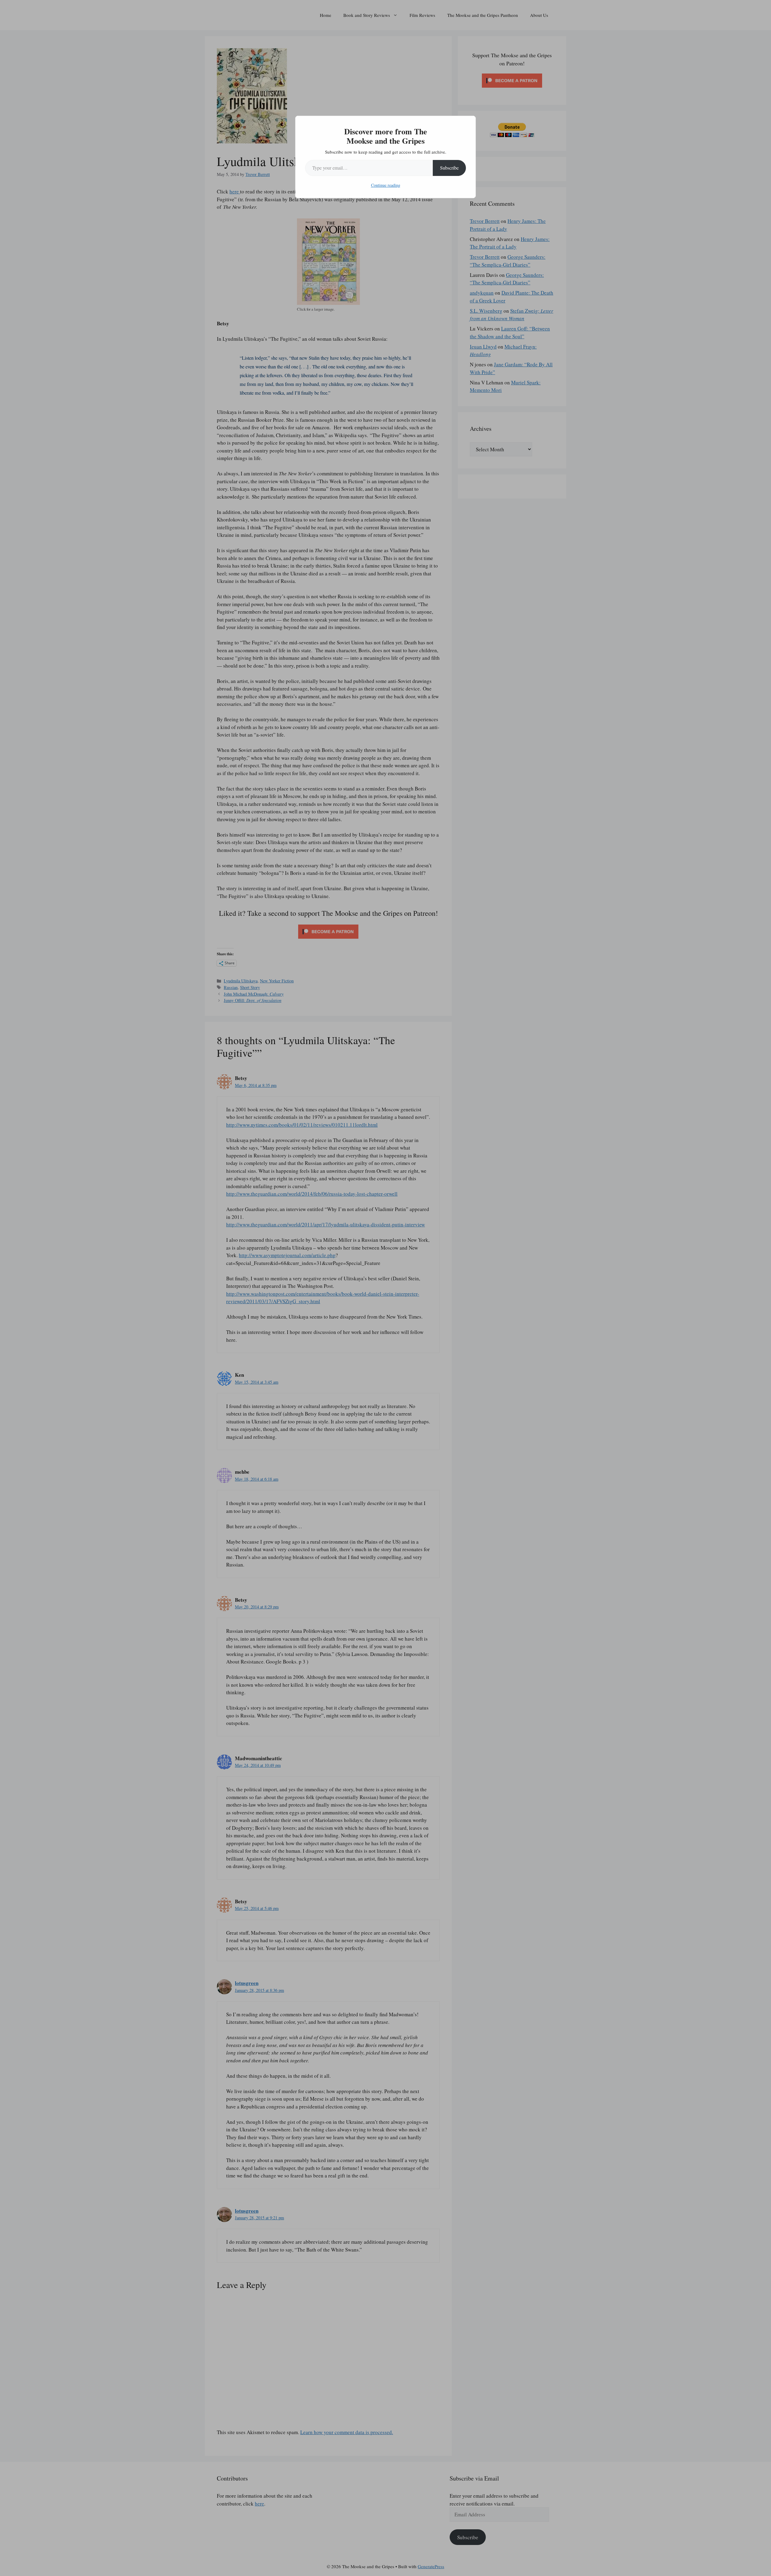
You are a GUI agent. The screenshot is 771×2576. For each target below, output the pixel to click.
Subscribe (449, 168)
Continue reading (386, 185)
